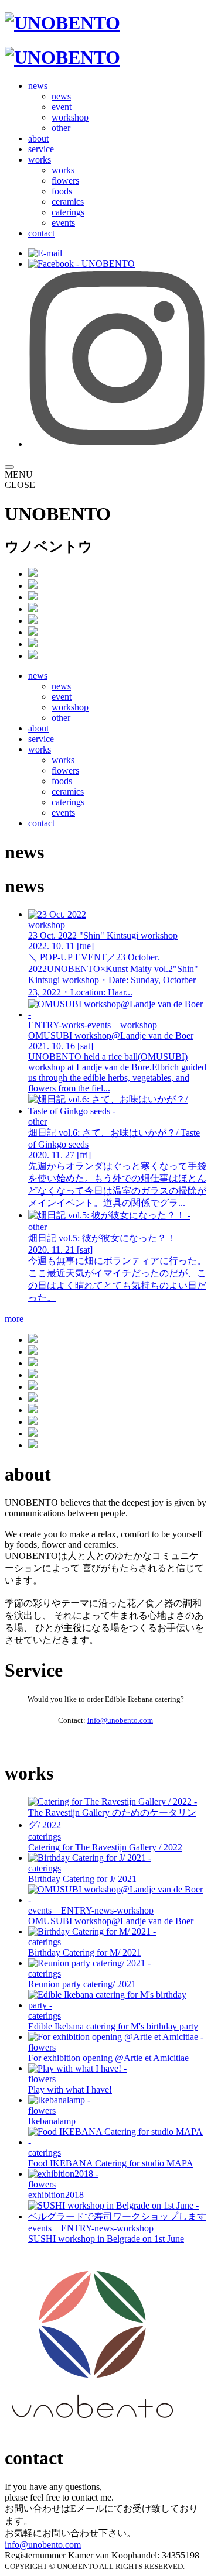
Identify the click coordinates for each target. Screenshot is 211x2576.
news (38, 86)
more (14, 1319)
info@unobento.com (120, 1720)
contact (41, 233)
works (40, 159)
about (38, 138)
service (41, 149)
